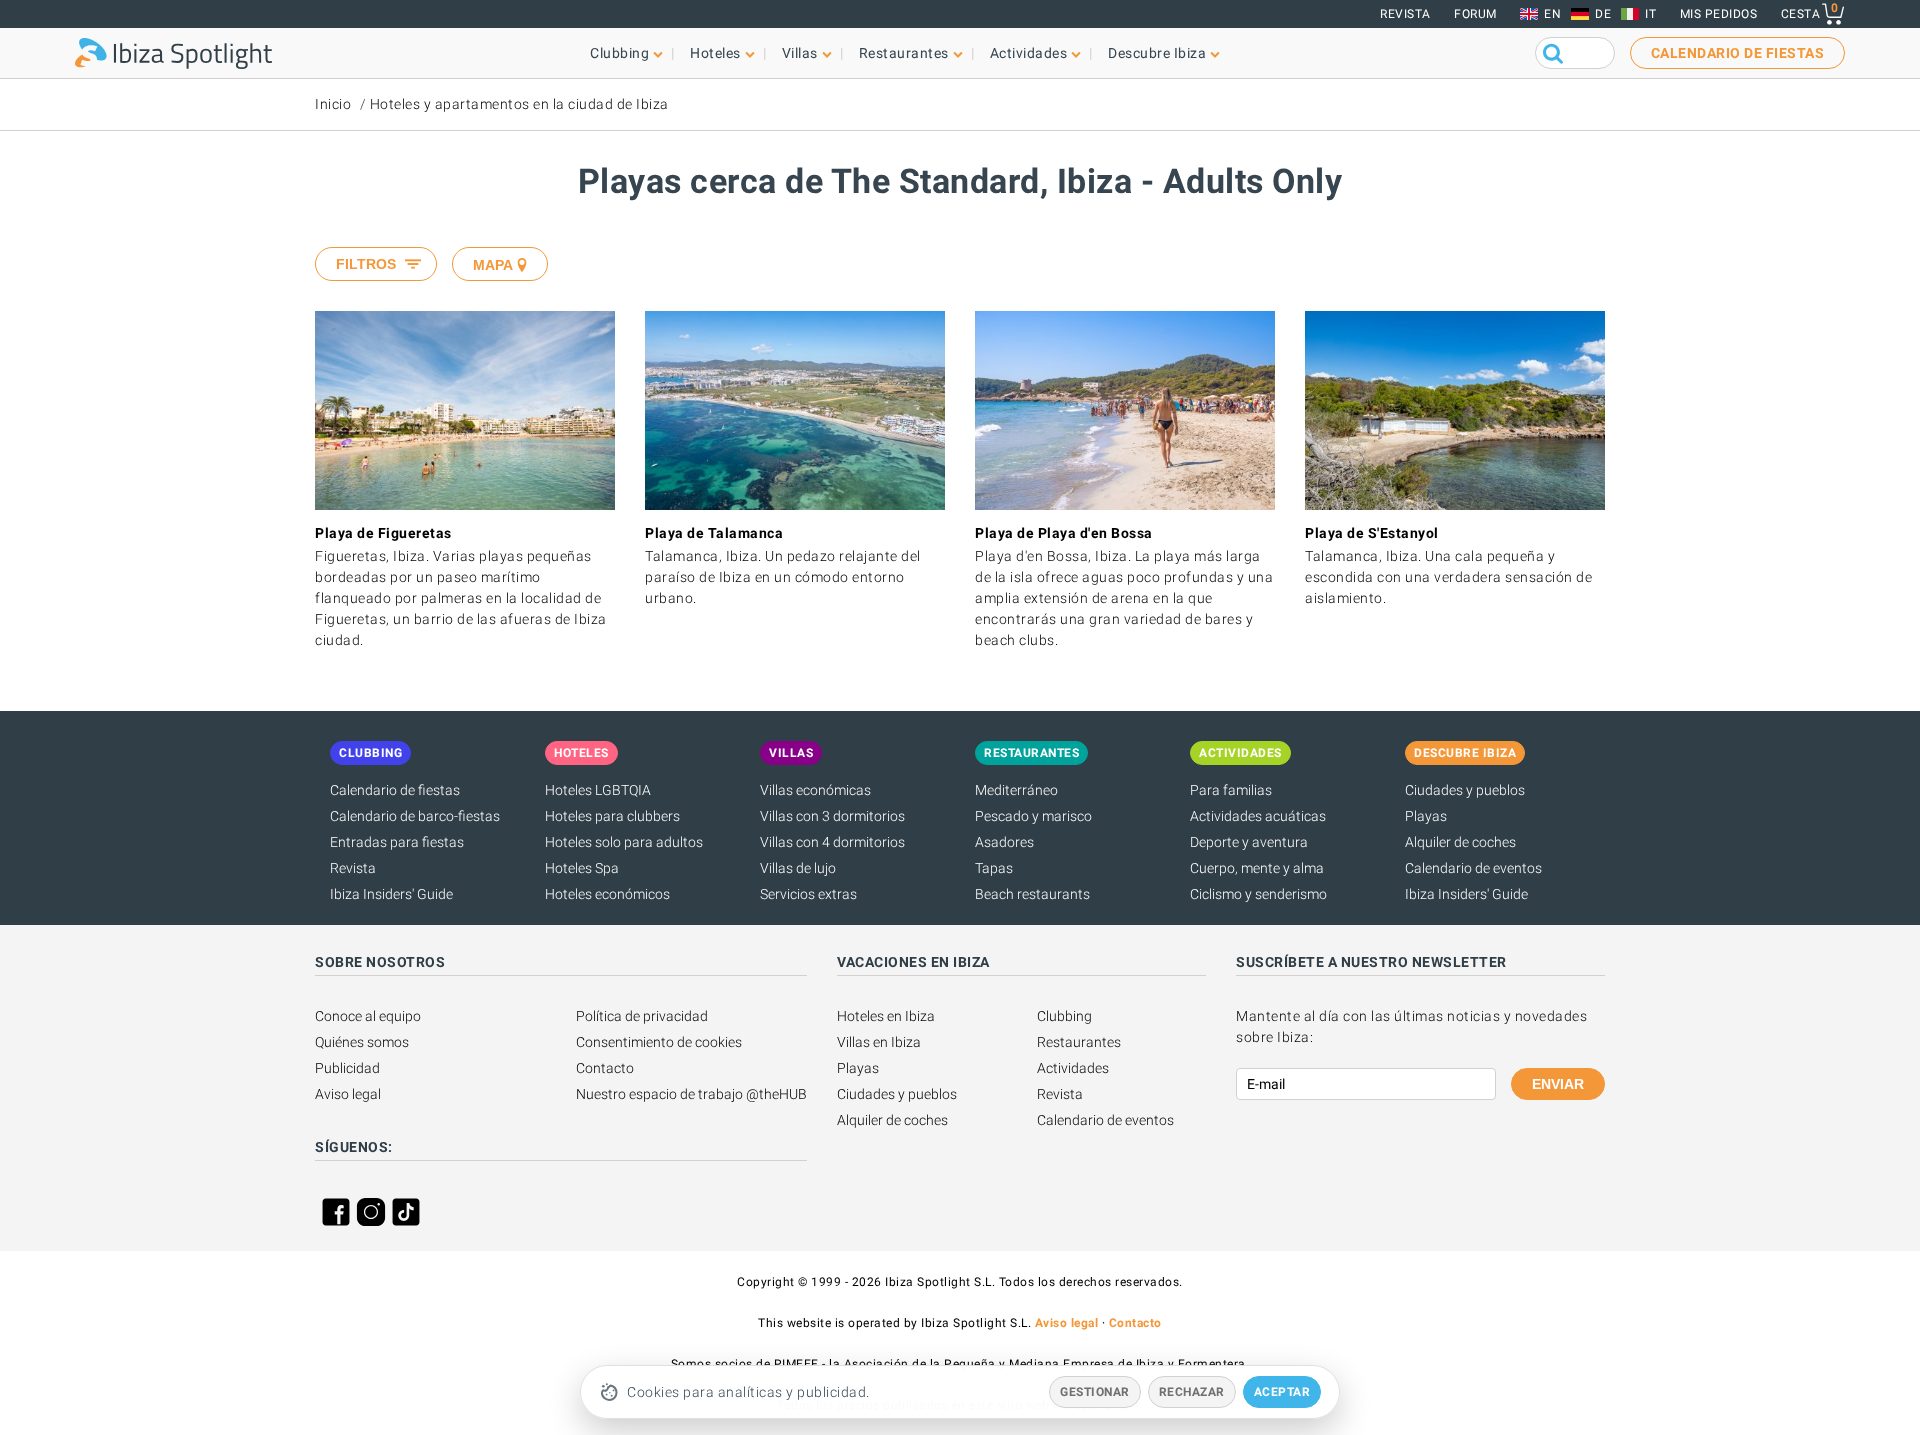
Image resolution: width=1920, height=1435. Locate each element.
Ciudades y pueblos (1465, 790)
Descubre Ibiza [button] (1157, 53)
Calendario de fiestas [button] (1738, 53)
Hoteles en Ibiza (886, 1016)
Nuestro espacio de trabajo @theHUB (691, 1094)
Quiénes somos (362, 1042)
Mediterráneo (1016, 790)
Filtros (366, 264)
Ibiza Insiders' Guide (391, 894)
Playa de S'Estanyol (1372, 533)
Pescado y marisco (1033, 816)
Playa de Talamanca (714, 533)
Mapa (493, 265)
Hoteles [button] (715, 53)
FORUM (1475, 14)
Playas (1426, 816)
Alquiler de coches (1460, 842)
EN (1552, 14)
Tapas (994, 868)
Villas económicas (815, 790)
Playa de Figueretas (383, 533)
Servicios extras (808, 894)
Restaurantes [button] (904, 53)
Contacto (605, 1068)
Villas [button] (800, 53)
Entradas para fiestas (397, 842)
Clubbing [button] (619, 53)
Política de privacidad (642, 1016)
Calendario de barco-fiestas (415, 816)
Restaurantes (1079, 1042)
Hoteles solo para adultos (624, 842)
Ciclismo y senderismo (1258, 894)
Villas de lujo (798, 868)
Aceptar (1282, 1392)
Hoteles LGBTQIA (598, 790)
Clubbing (1064, 1016)
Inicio (333, 104)
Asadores (1004, 842)
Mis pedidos (1719, 14)
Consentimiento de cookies (659, 1042)
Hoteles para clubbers (612, 816)
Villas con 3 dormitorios (832, 816)
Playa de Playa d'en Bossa (1064, 533)
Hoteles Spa (582, 868)
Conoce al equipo (368, 1016)
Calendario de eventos (1473, 868)
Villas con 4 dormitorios (832, 842)
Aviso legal (348, 1094)
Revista (1405, 14)
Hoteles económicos (607, 894)
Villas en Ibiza (879, 1042)
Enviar (1558, 1084)
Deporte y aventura (1249, 842)
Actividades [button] (1029, 53)
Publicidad (347, 1068)
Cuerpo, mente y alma (1257, 868)
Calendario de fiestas (395, 790)
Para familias (1231, 790)
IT (1650, 14)
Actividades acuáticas (1258, 816)
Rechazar (1192, 1392)
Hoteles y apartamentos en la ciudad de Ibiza (519, 104)
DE (1603, 14)
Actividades (1073, 1068)
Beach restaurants (1032, 894)
